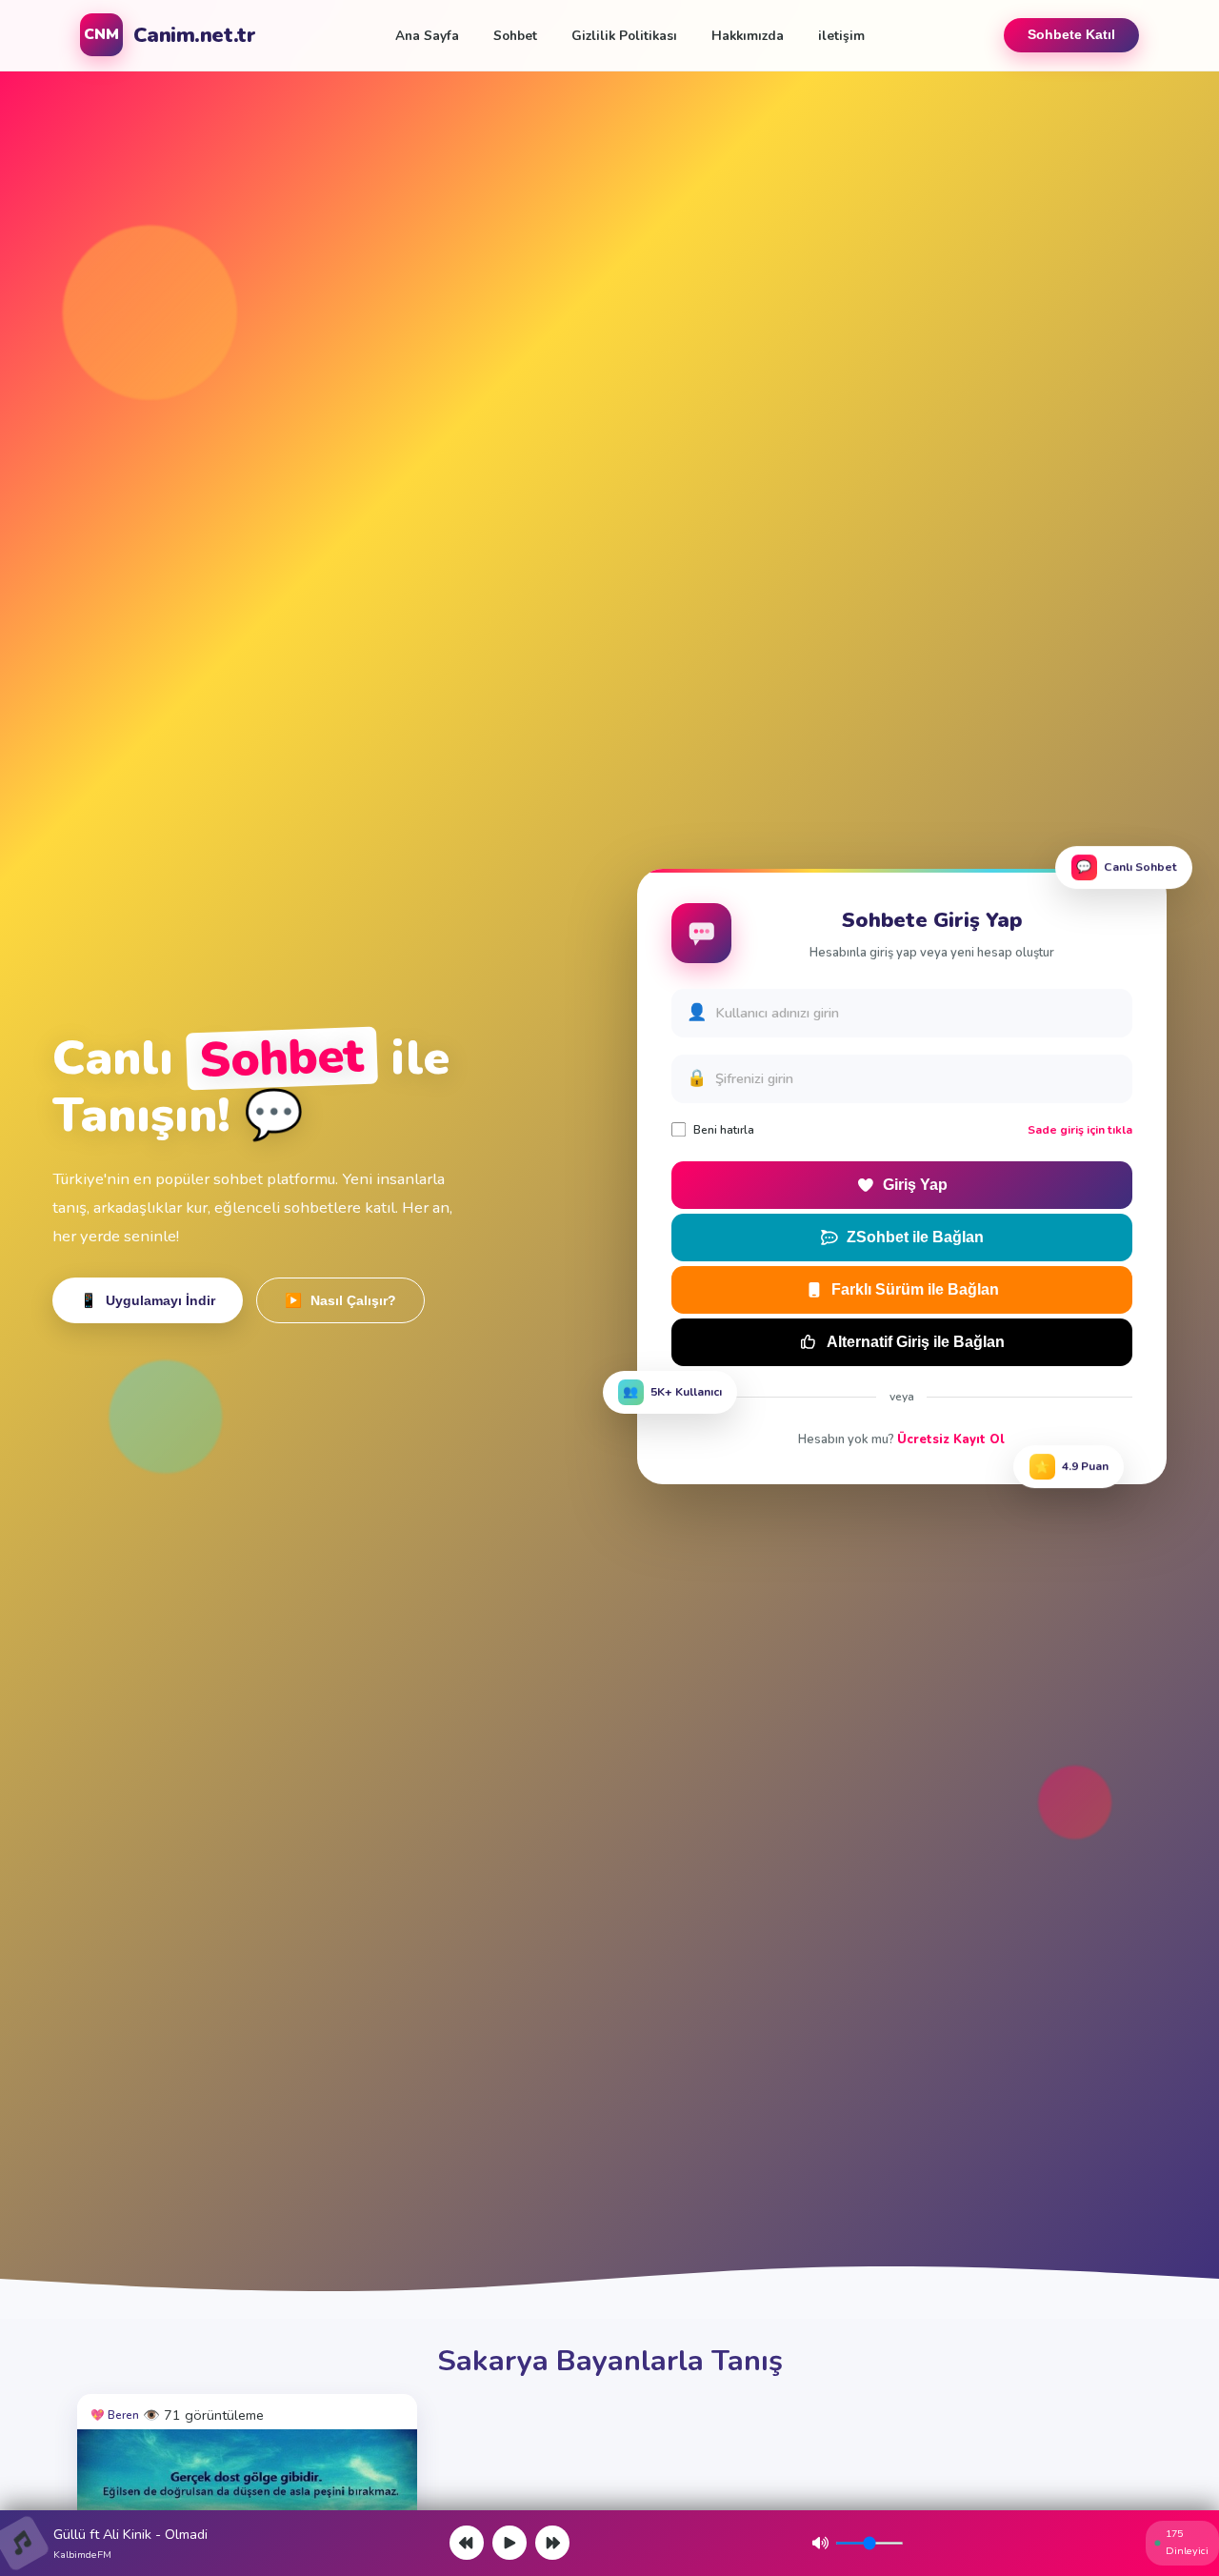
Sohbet (515, 36)
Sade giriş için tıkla (1080, 1130)
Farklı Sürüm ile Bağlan (915, 1289)
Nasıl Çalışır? (340, 1301)
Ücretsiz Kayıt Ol (951, 1439)
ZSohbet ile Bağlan (915, 1237)
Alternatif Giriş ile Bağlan (916, 1342)
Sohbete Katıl (1071, 35)
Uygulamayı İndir (148, 1301)
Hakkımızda (748, 36)
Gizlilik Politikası (624, 36)
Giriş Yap (915, 1185)
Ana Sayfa (427, 36)
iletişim (841, 36)
